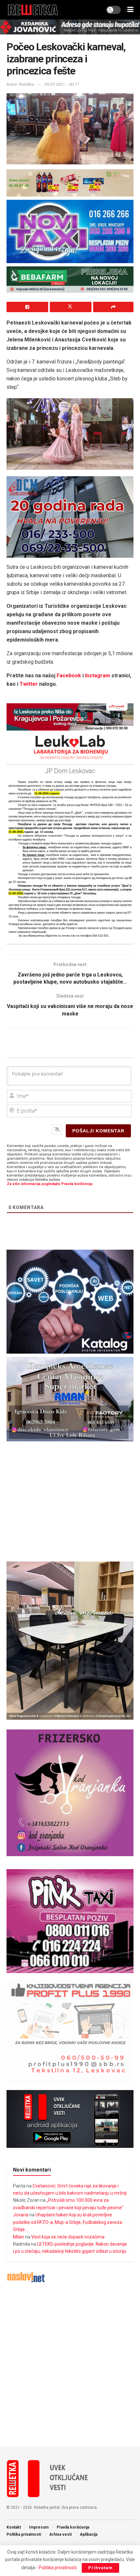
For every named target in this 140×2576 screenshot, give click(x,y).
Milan (19, 2237)
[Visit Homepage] (33, 10)
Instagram (98, 676)
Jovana (21, 2215)
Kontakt (14, 2527)
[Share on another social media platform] (113, 307)
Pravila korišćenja (73, 2527)
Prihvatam (100, 2568)
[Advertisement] (70, 2365)
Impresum (39, 2527)
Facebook (69, 676)
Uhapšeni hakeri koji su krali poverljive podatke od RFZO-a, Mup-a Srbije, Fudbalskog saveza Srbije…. (68, 2222)
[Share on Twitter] (71, 307)
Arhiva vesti (60, 2534)
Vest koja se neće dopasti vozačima (68, 2237)
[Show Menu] (130, 10)
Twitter (29, 684)
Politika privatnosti (24, 2534)
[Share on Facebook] (27, 307)
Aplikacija (89, 2534)
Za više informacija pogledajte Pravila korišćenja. (50, 1184)
